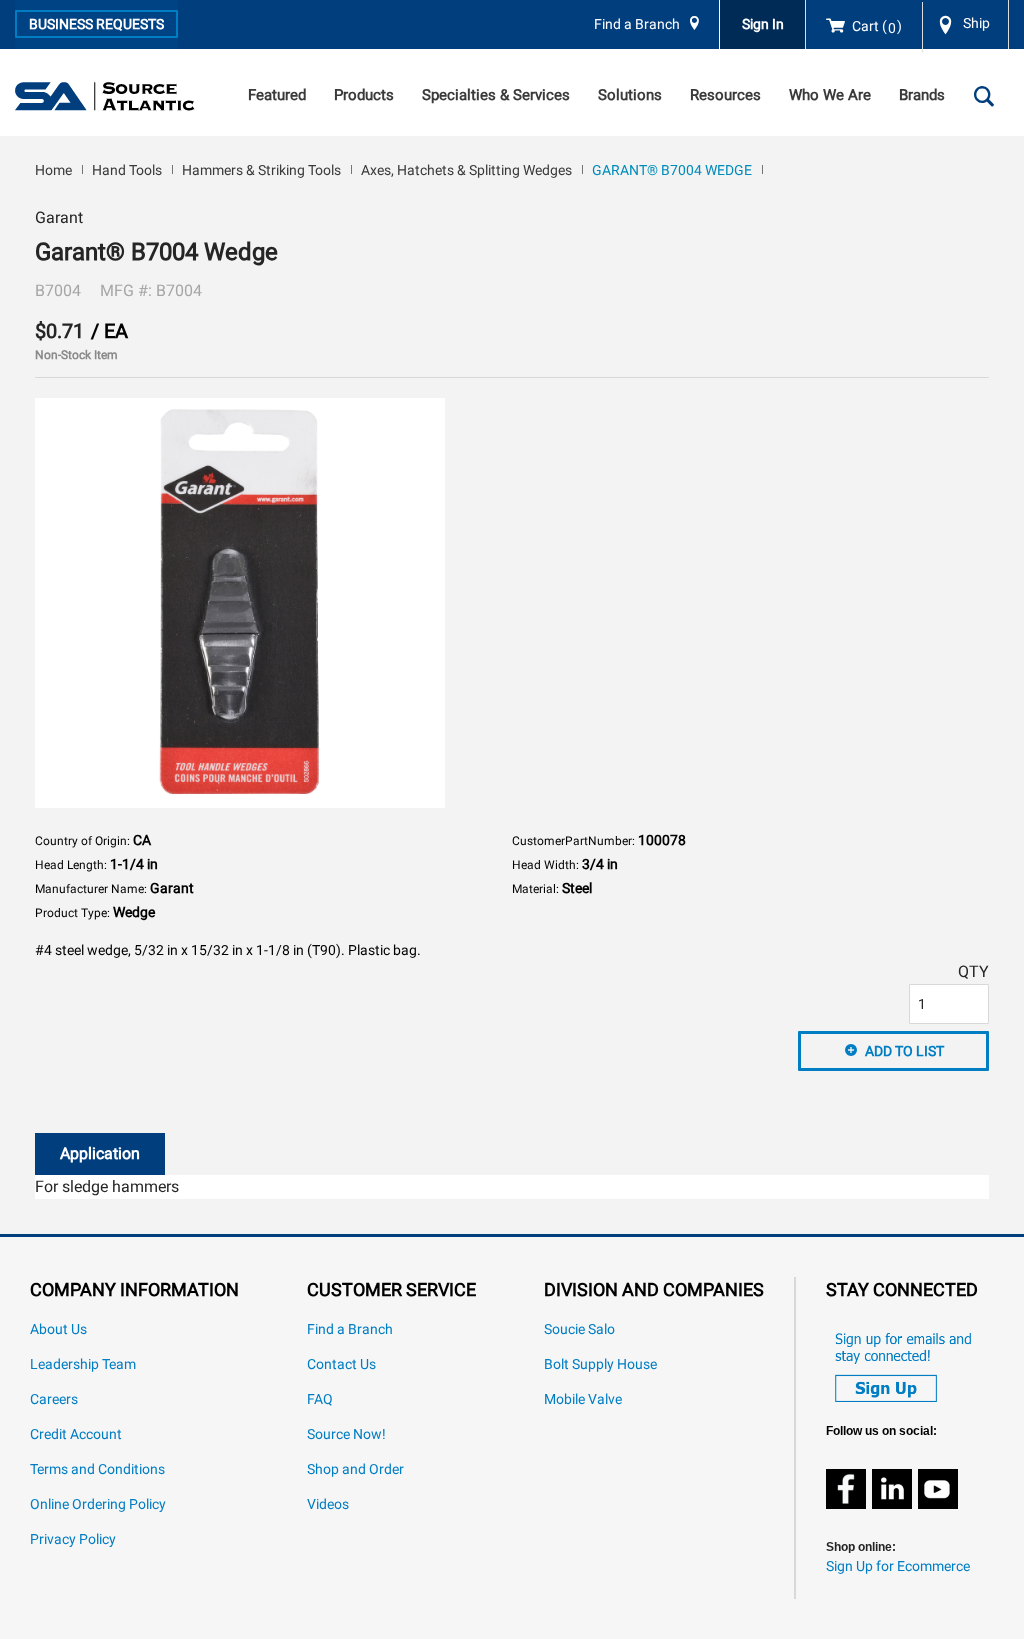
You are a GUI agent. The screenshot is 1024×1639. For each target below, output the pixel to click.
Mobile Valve (583, 1399)
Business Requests (96, 24)
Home (53, 170)
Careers (54, 1399)
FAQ (320, 1399)
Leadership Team (83, 1364)
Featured (277, 95)
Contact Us (341, 1364)
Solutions (630, 95)
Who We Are (830, 95)
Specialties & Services (496, 95)
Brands (922, 95)
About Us (58, 1329)
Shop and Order (355, 1469)
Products (364, 95)
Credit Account (76, 1434)
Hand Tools (127, 170)
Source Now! (346, 1434)
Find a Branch (637, 24)
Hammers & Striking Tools (261, 170)
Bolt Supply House (600, 1364)
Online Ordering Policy (98, 1504)
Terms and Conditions (97, 1469)
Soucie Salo (579, 1329)
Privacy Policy (73, 1539)
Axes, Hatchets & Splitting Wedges (466, 170)
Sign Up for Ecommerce (898, 1566)
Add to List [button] (904, 1051)
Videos (328, 1504)
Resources (725, 95)
